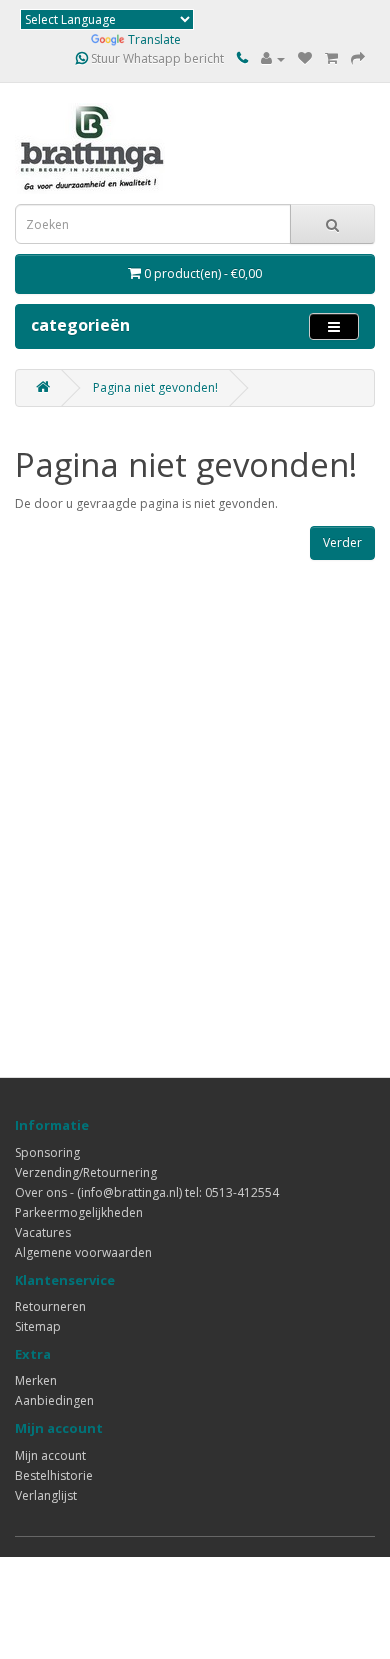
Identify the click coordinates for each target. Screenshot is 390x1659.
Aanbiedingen (54, 1400)
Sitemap (38, 1326)
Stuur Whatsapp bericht (156, 58)
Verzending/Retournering (86, 1172)
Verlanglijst (46, 1495)
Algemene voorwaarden (83, 1252)
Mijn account (50, 1455)
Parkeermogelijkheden (79, 1212)
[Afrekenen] (358, 58)
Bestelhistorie (54, 1475)
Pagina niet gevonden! (155, 387)
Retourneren (50, 1306)
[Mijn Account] (273, 58)
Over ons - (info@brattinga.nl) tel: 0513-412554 (147, 1192)
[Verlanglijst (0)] (305, 58)
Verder (342, 542)
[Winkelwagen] (331, 58)
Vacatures (43, 1232)
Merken (36, 1380)
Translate (154, 39)
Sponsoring (47, 1152)
